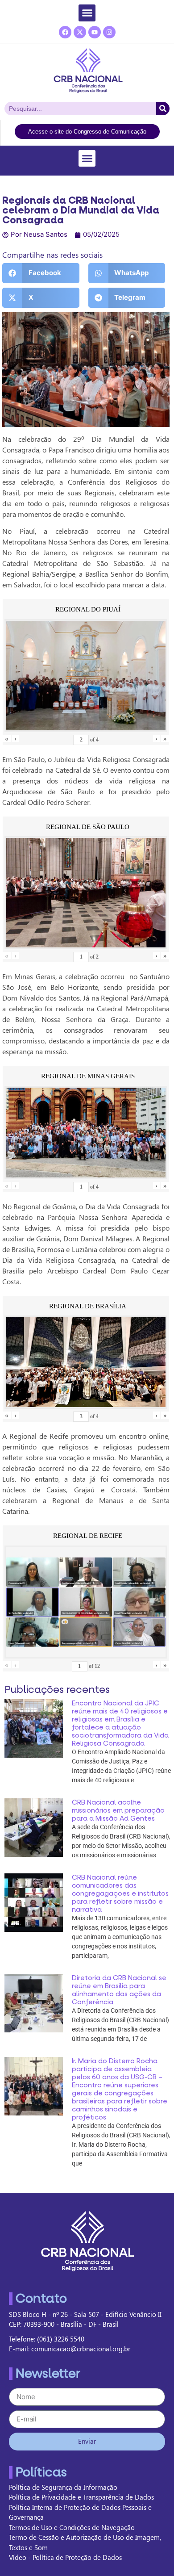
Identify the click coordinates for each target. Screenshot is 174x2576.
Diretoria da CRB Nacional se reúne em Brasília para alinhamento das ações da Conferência (119, 1990)
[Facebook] (65, 32)
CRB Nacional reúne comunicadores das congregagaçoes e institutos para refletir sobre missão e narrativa (120, 1893)
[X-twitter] (80, 32)
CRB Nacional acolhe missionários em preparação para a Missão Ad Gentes (118, 1810)
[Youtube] (95, 32)
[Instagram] (109, 32)
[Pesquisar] (163, 109)
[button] (87, 13)
